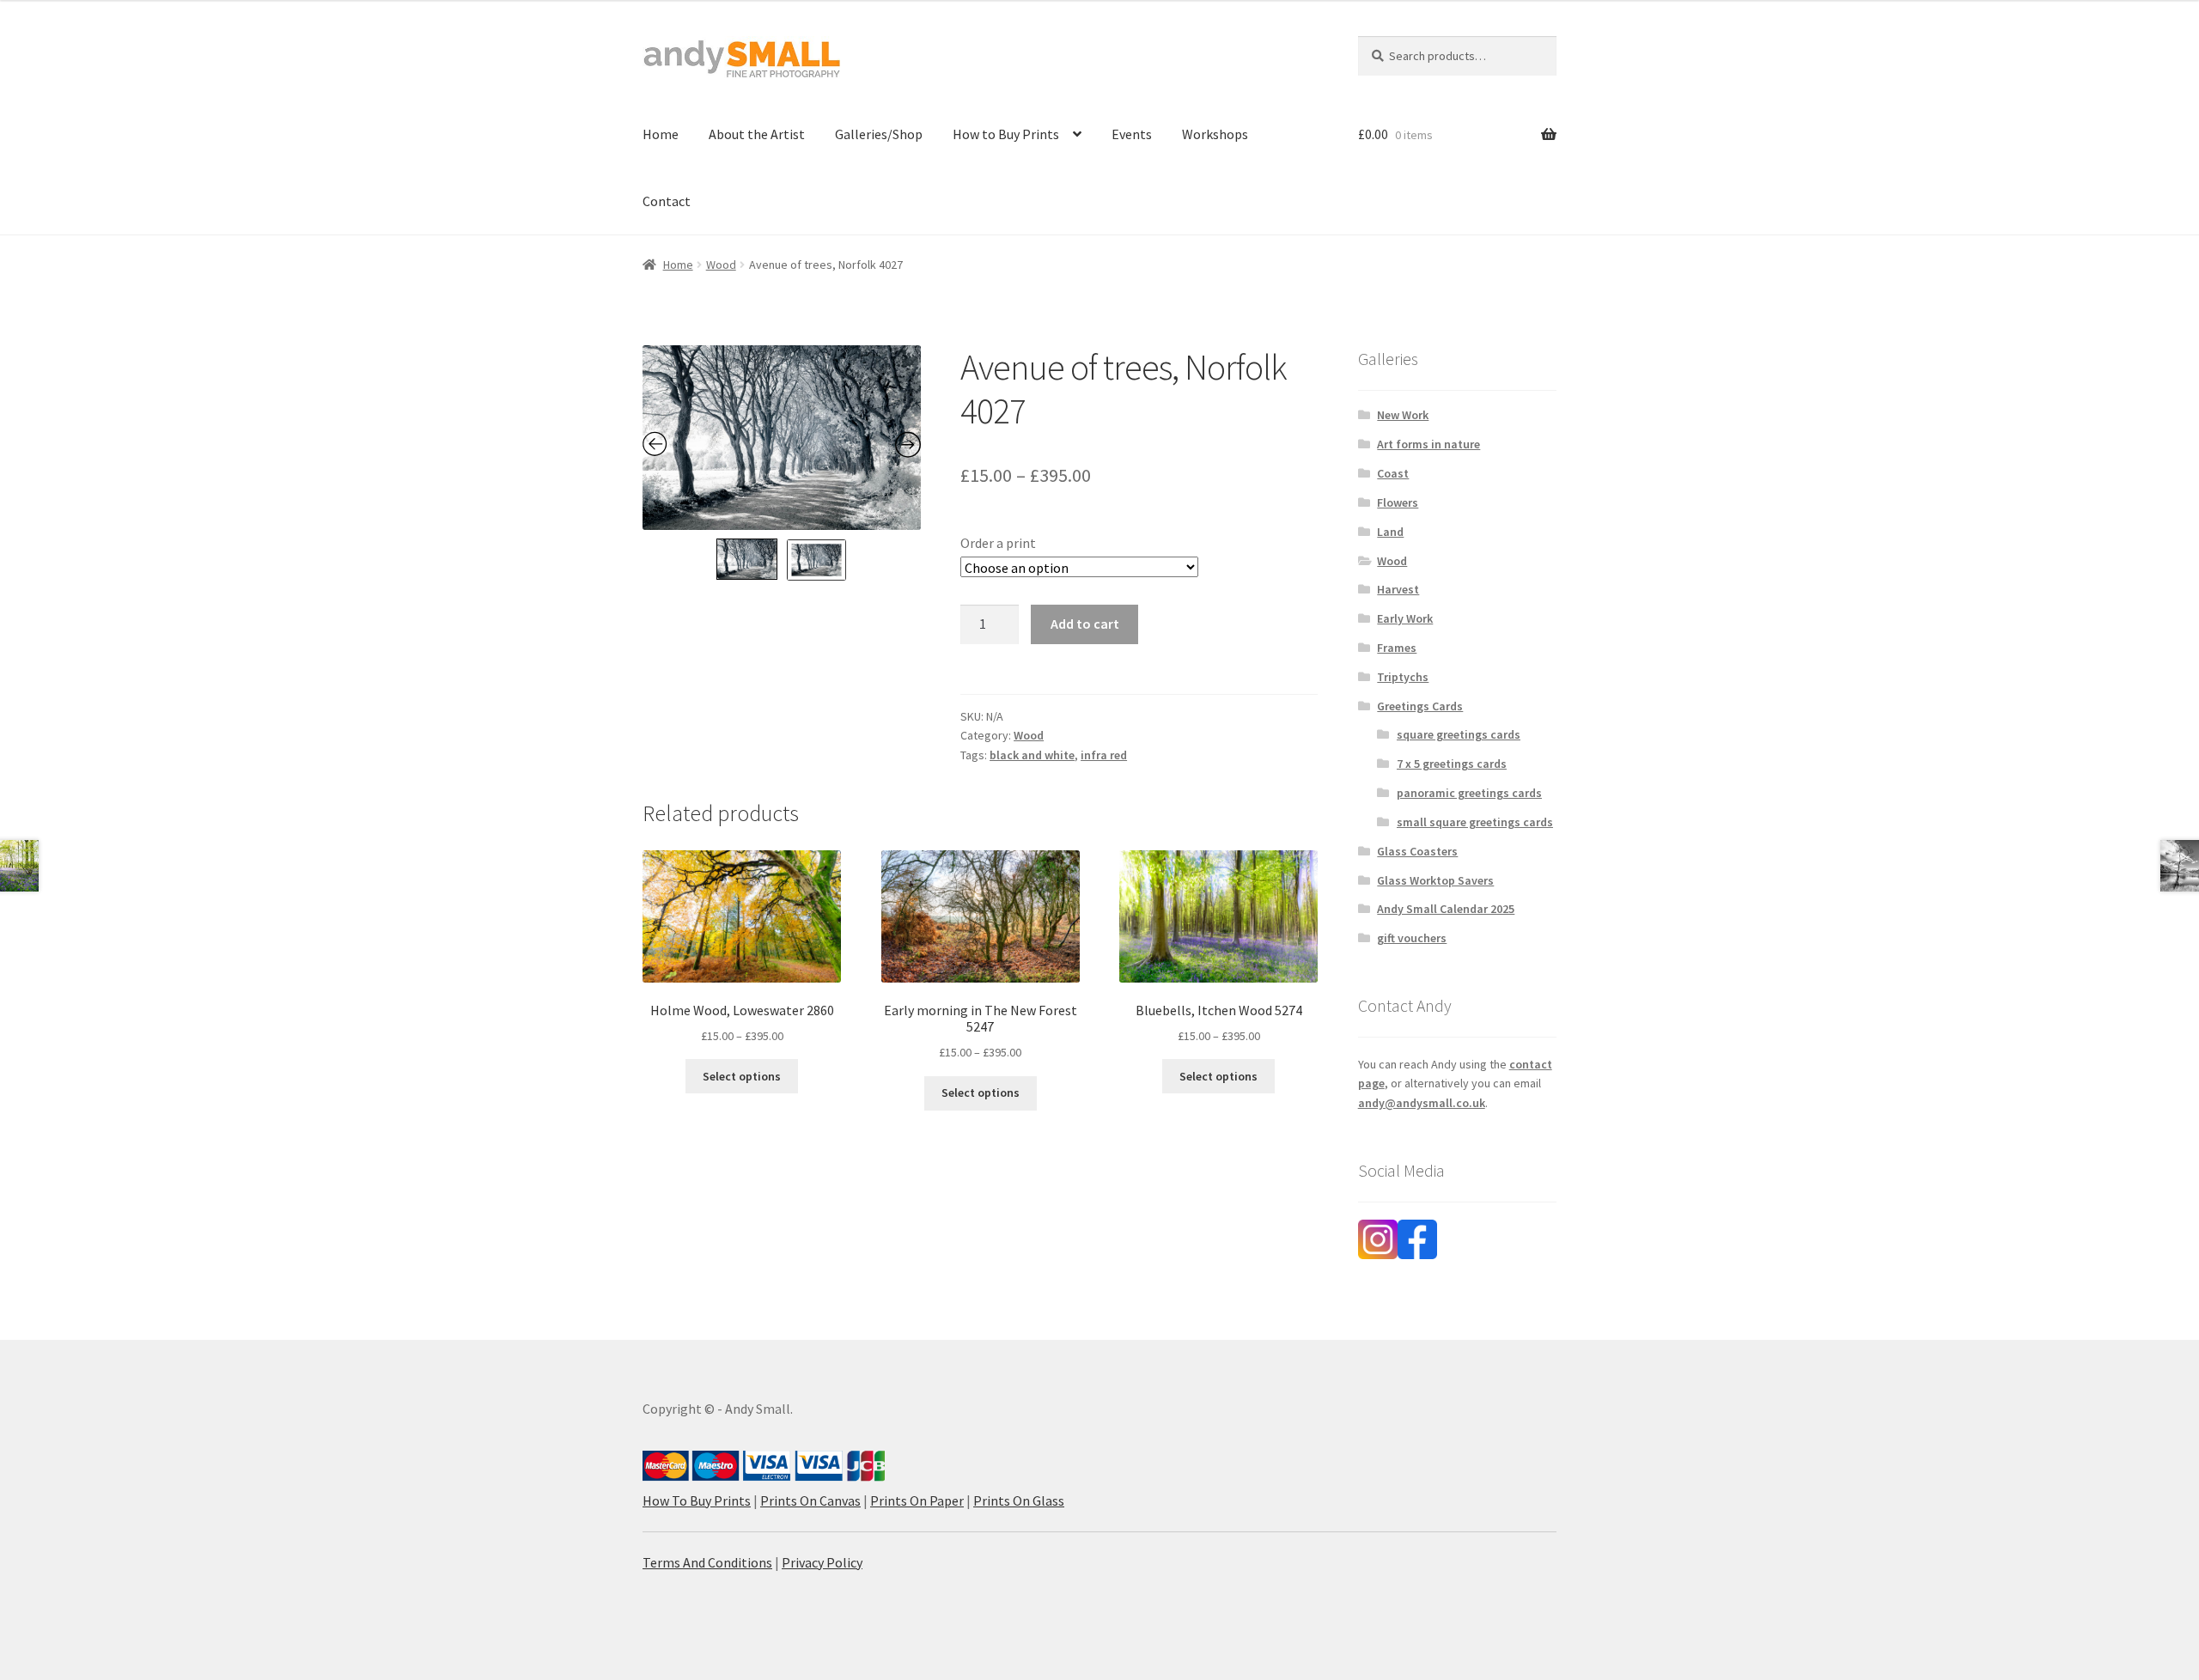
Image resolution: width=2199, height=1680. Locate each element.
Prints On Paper (917, 1500)
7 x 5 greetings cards (1452, 764)
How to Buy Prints (1006, 134)
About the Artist (757, 134)
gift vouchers (1412, 938)
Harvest (1398, 589)
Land (1390, 532)
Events (1132, 134)
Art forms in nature (1428, 444)
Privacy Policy (822, 1562)
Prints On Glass (1019, 1500)
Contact (667, 201)
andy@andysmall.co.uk (1422, 1103)
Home (661, 134)
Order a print (998, 543)
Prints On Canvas (810, 1500)
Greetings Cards (1420, 706)
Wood (721, 265)
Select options (742, 1076)
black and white (1032, 755)
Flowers (1398, 502)
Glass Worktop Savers (1435, 880)
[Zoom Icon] (782, 438)
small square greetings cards (1475, 822)
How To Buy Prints (697, 1500)
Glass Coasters (1417, 851)
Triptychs (1403, 677)
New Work (1403, 415)
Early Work (1405, 618)
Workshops (1215, 134)
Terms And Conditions (707, 1562)
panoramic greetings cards (1469, 793)
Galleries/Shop (879, 134)
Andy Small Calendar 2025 (1446, 909)
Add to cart (1085, 624)
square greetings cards (1459, 734)
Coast (1393, 473)
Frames (1397, 648)
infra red (1104, 755)
